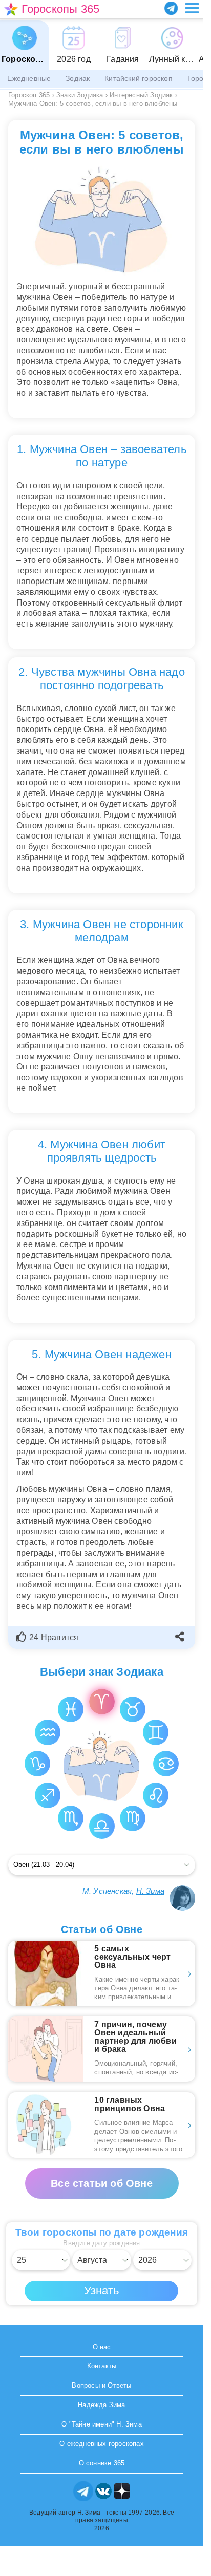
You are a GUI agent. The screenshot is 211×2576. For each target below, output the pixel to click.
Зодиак (78, 78)
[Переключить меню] (192, 8)
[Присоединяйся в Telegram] (171, 8)
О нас (102, 2347)
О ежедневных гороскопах (102, 2444)
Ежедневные (29, 78)
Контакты (102, 2366)
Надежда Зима (101, 2405)
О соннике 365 (102, 2463)
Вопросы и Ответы (101, 2385)
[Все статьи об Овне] (102, 2173)
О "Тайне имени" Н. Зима (102, 2424)
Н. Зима (150, 1891)
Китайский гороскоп (139, 78)
